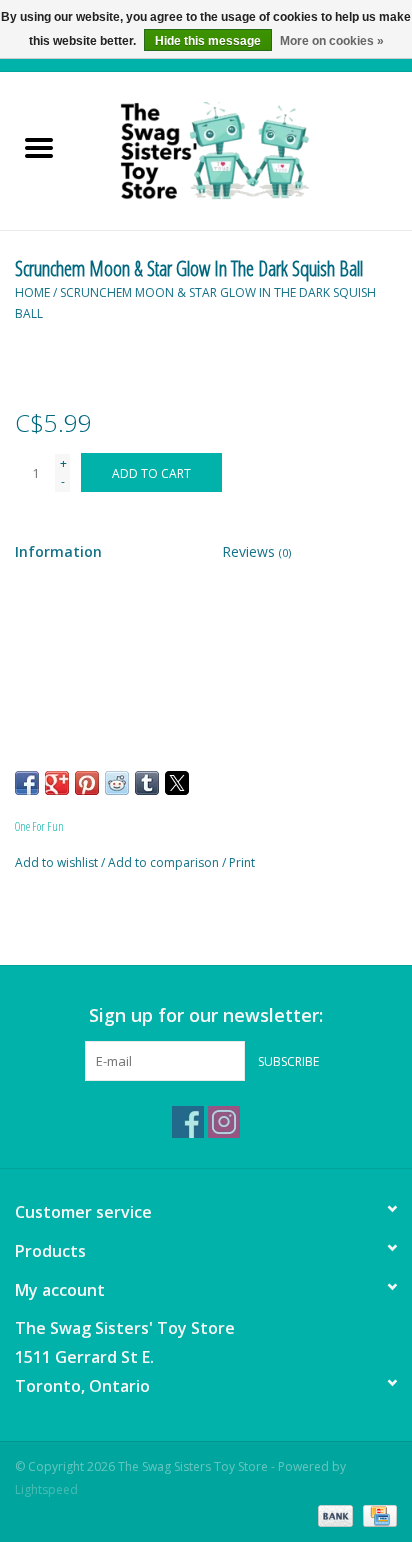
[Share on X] (177, 783)
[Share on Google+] (57, 783)
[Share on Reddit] (117, 783)
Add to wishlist (58, 862)
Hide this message (208, 41)
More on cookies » (332, 41)
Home (32, 292)
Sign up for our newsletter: (206, 1015)
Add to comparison (165, 862)
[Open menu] (39, 147)
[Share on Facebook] (27, 783)
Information (58, 551)
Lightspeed (46, 1489)
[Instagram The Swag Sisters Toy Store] (224, 1122)
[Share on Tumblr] (147, 783)
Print (242, 862)
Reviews (256, 551)
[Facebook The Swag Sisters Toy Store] (188, 1122)
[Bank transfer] (333, 1514)
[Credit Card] (376, 1514)
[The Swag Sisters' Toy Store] (245, 149)
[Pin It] (87, 783)
